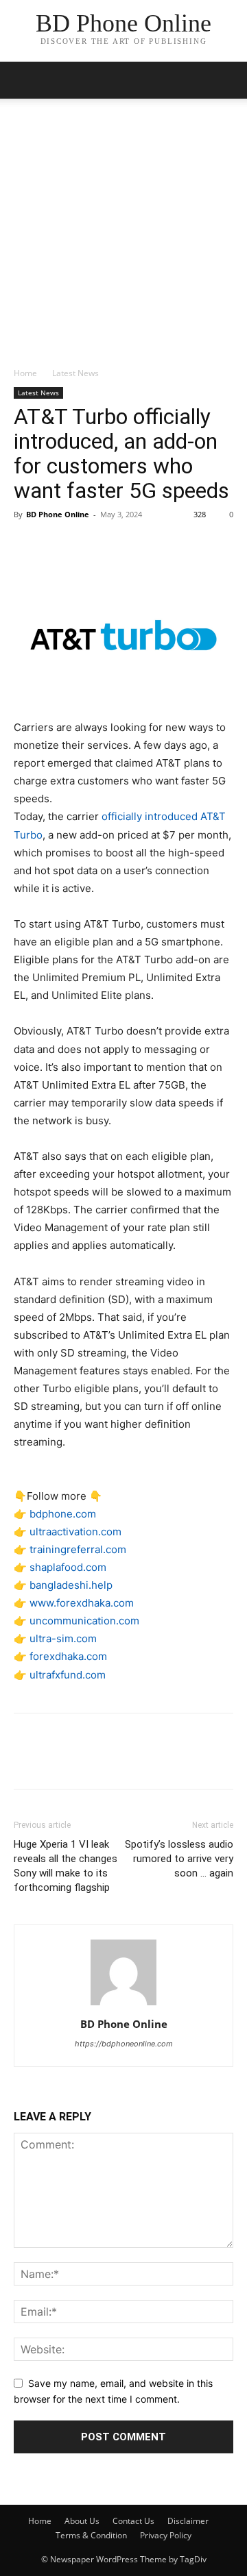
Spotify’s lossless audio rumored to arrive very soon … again (179, 1859)
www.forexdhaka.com (82, 1603)
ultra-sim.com (63, 1638)
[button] (228, 80)
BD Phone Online (58, 514)
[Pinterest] (91, 545)
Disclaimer (188, 2521)
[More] (154, 545)
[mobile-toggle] (23, 80)
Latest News (75, 373)
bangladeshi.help (71, 1585)
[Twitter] (59, 545)
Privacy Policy (166, 2535)
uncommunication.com (84, 1621)
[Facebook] (27, 545)
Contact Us (133, 2521)
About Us (82, 2521)
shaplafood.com (68, 1567)
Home (25, 373)
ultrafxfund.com (68, 1675)
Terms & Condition (91, 2535)
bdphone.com (63, 1514)
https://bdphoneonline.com (124, 2044)
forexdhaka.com (68, 1656)
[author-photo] (123, 2005)
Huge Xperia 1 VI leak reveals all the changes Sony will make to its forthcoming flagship (66, 1866)
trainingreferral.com (78, 1549)
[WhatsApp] (122, 545)
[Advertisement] (123, 236)
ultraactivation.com (75, 1532)
